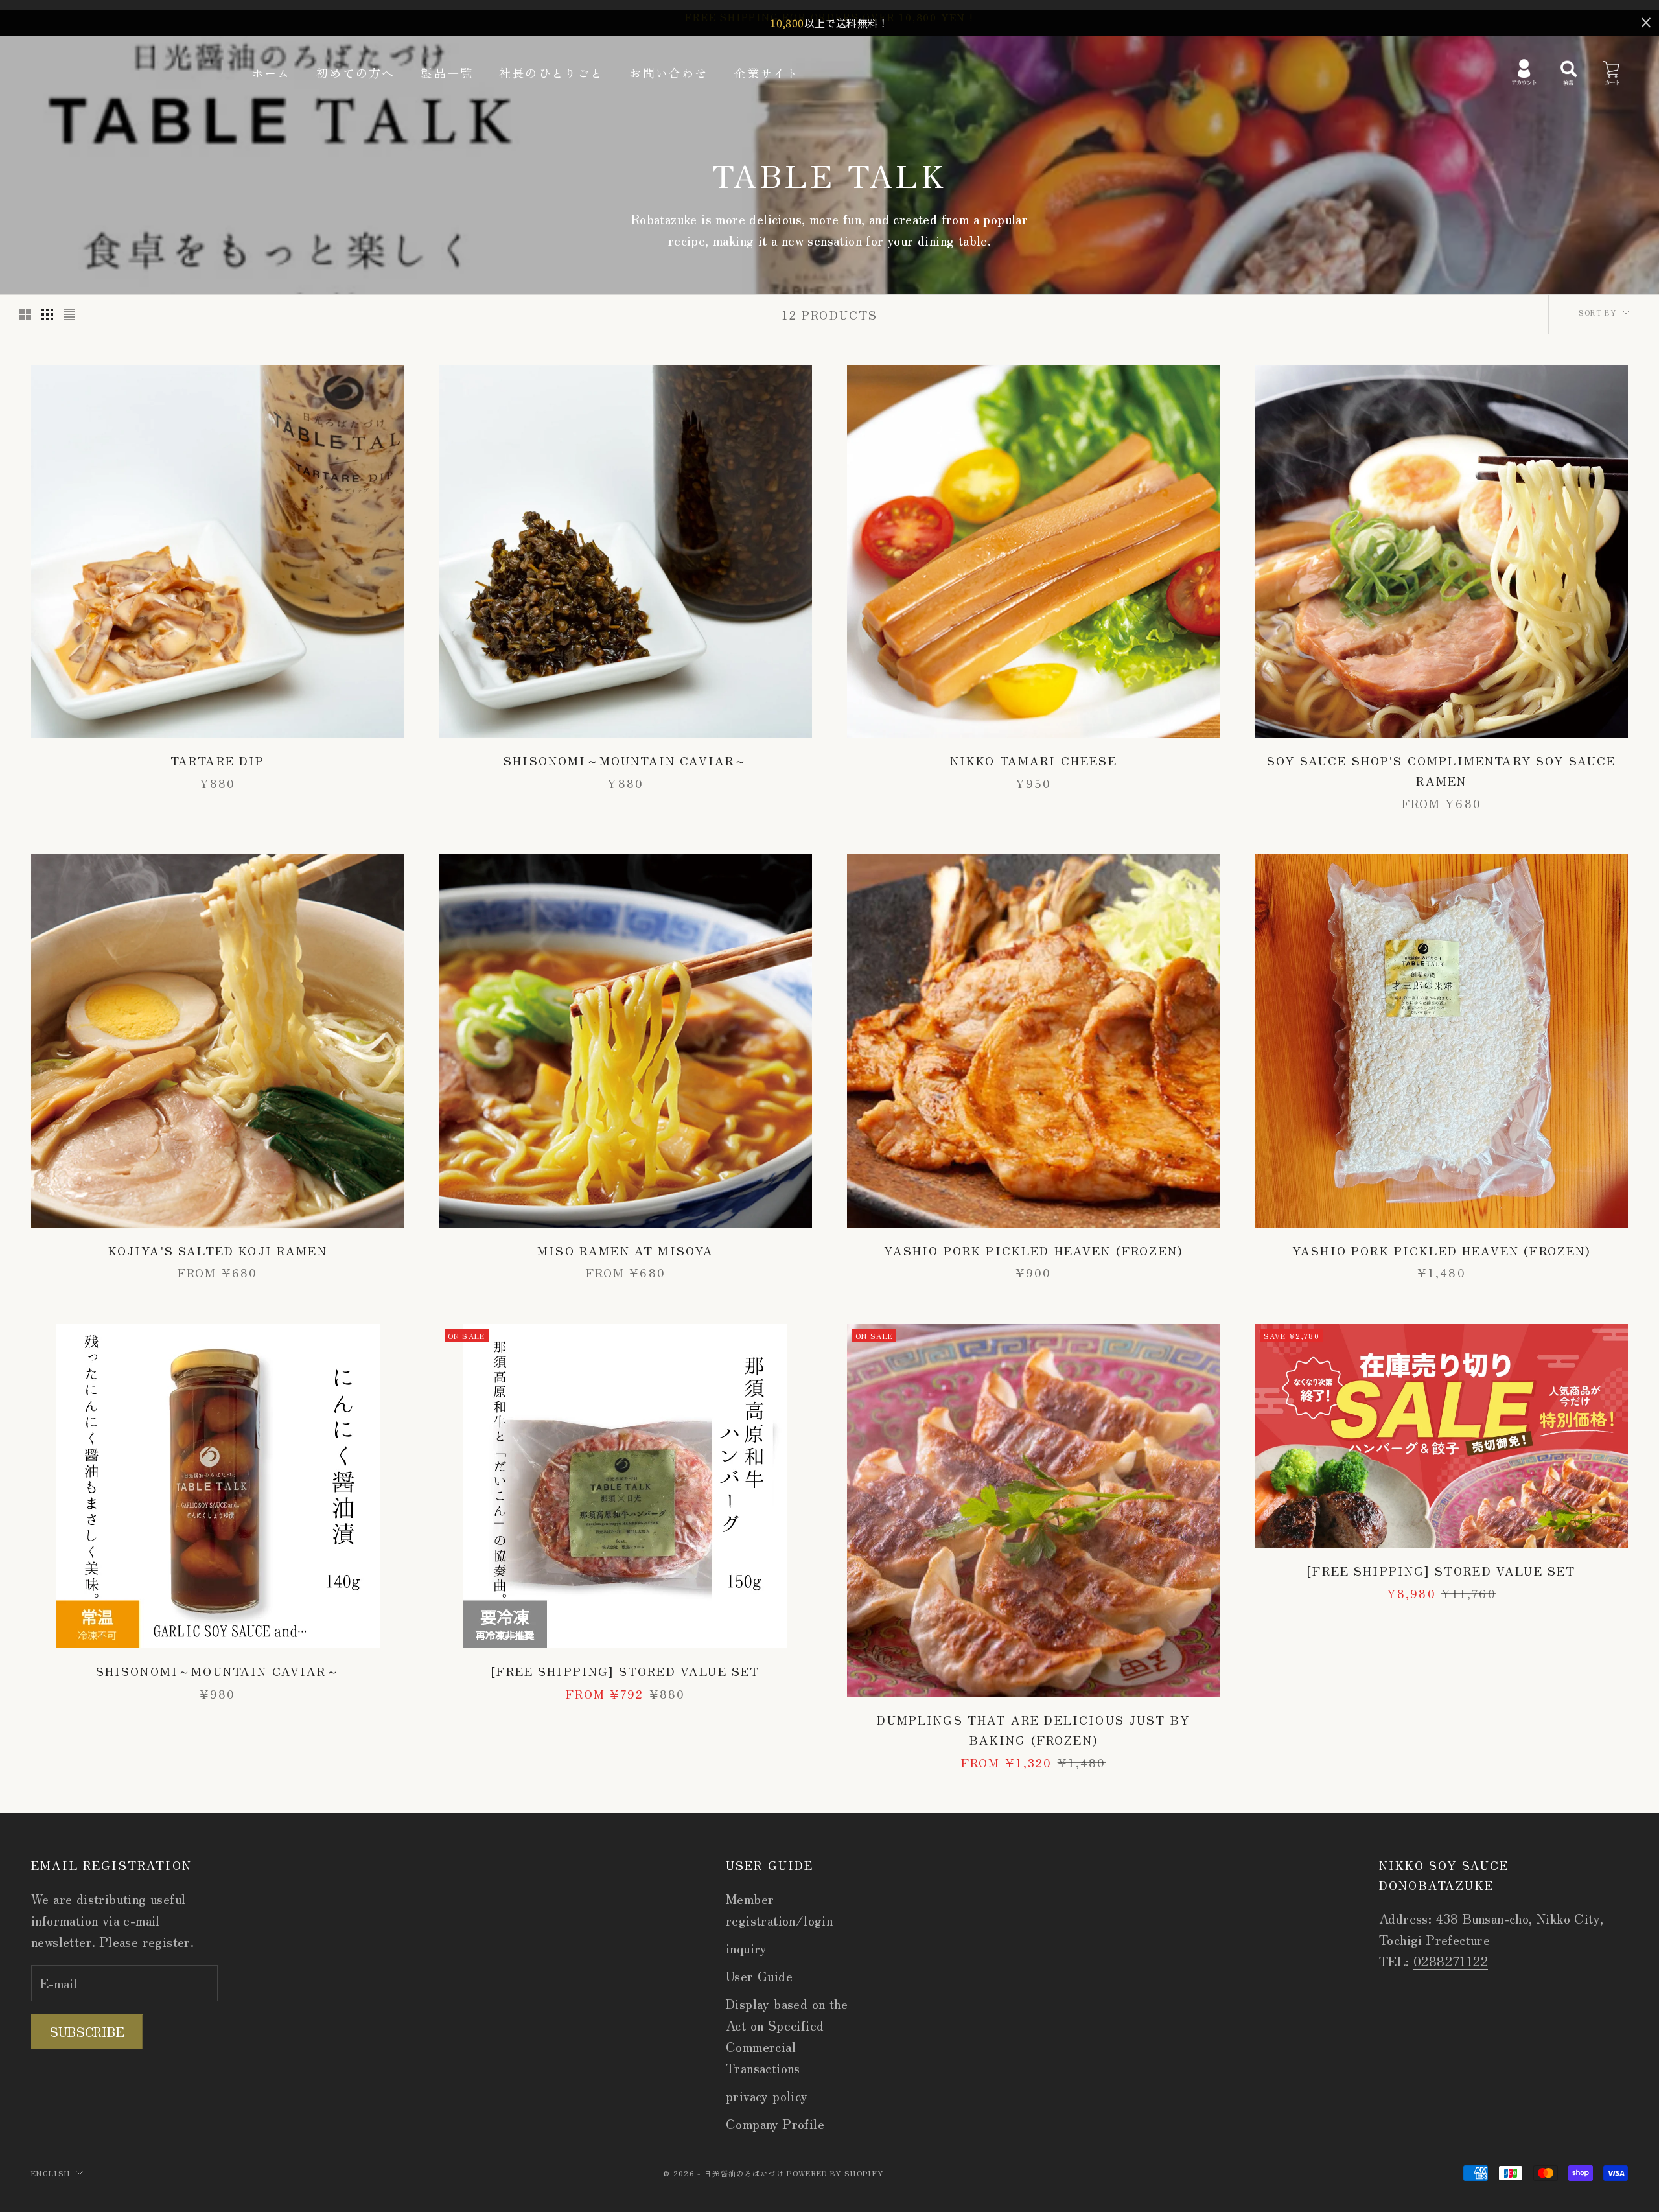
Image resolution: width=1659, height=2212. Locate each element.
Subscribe (87, 2032)
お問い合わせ (668, 73)
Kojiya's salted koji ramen (218, 1250)
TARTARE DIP (218, 760)
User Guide (759, 1976)
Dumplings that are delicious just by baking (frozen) (1033, 1729)
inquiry (747, 1948)
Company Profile (775, 2124)
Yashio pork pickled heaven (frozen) (1033, 1250)
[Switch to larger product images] (25, 314)
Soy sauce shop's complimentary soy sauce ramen (1441, 770)
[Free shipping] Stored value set (625, 1671)
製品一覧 (447, 73)
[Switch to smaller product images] (47, 314)
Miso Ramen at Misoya (625, 1250)
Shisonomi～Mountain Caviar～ (625, 760)
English (51, 2173)
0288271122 (1451, 1961)
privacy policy (767, 2096)
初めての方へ (355, 73)
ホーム (271, 73)
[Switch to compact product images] (69, 314)
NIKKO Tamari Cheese (1034, 760)
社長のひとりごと (551, 73)
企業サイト (766, 73)
